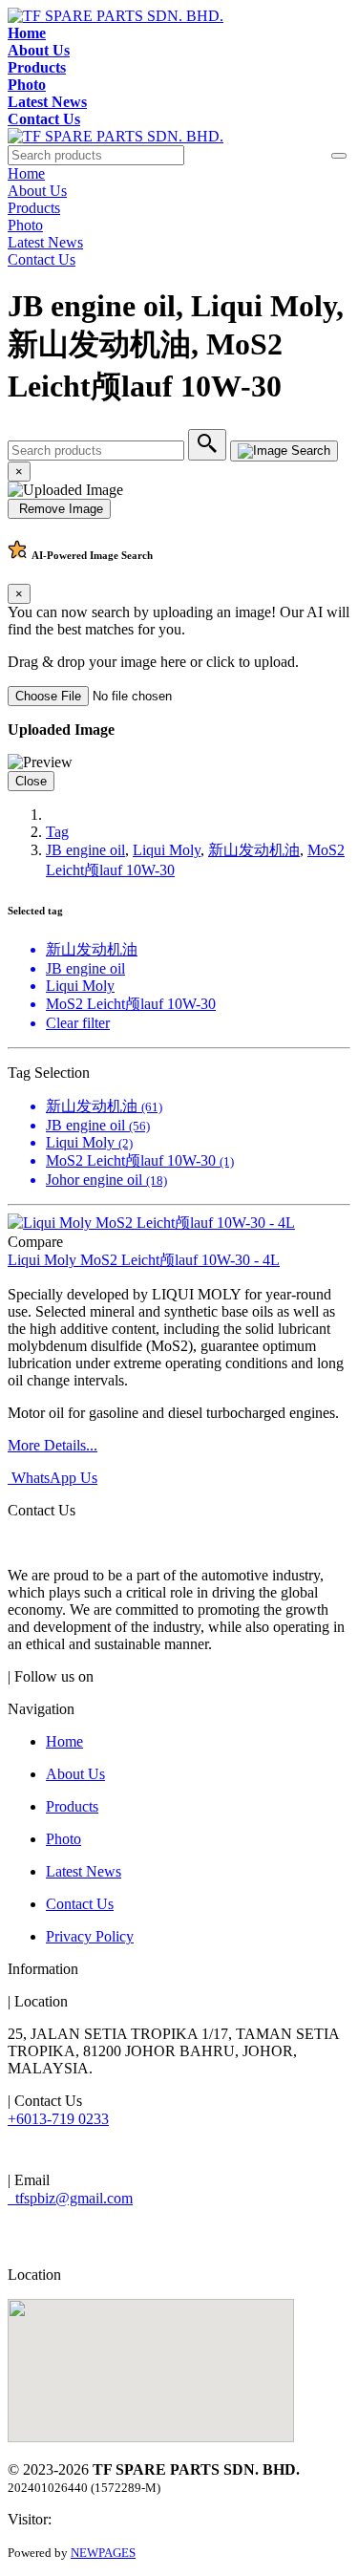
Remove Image (59, 509)
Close (31, 781)
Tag (57, 832)
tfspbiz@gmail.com (70, 2198)
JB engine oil (85, 850)
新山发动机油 (254, 850)
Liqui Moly (167, 850)
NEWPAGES (103, 2553)
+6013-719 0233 (58, 2119)
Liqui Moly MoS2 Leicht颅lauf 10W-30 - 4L (144, 1260)
